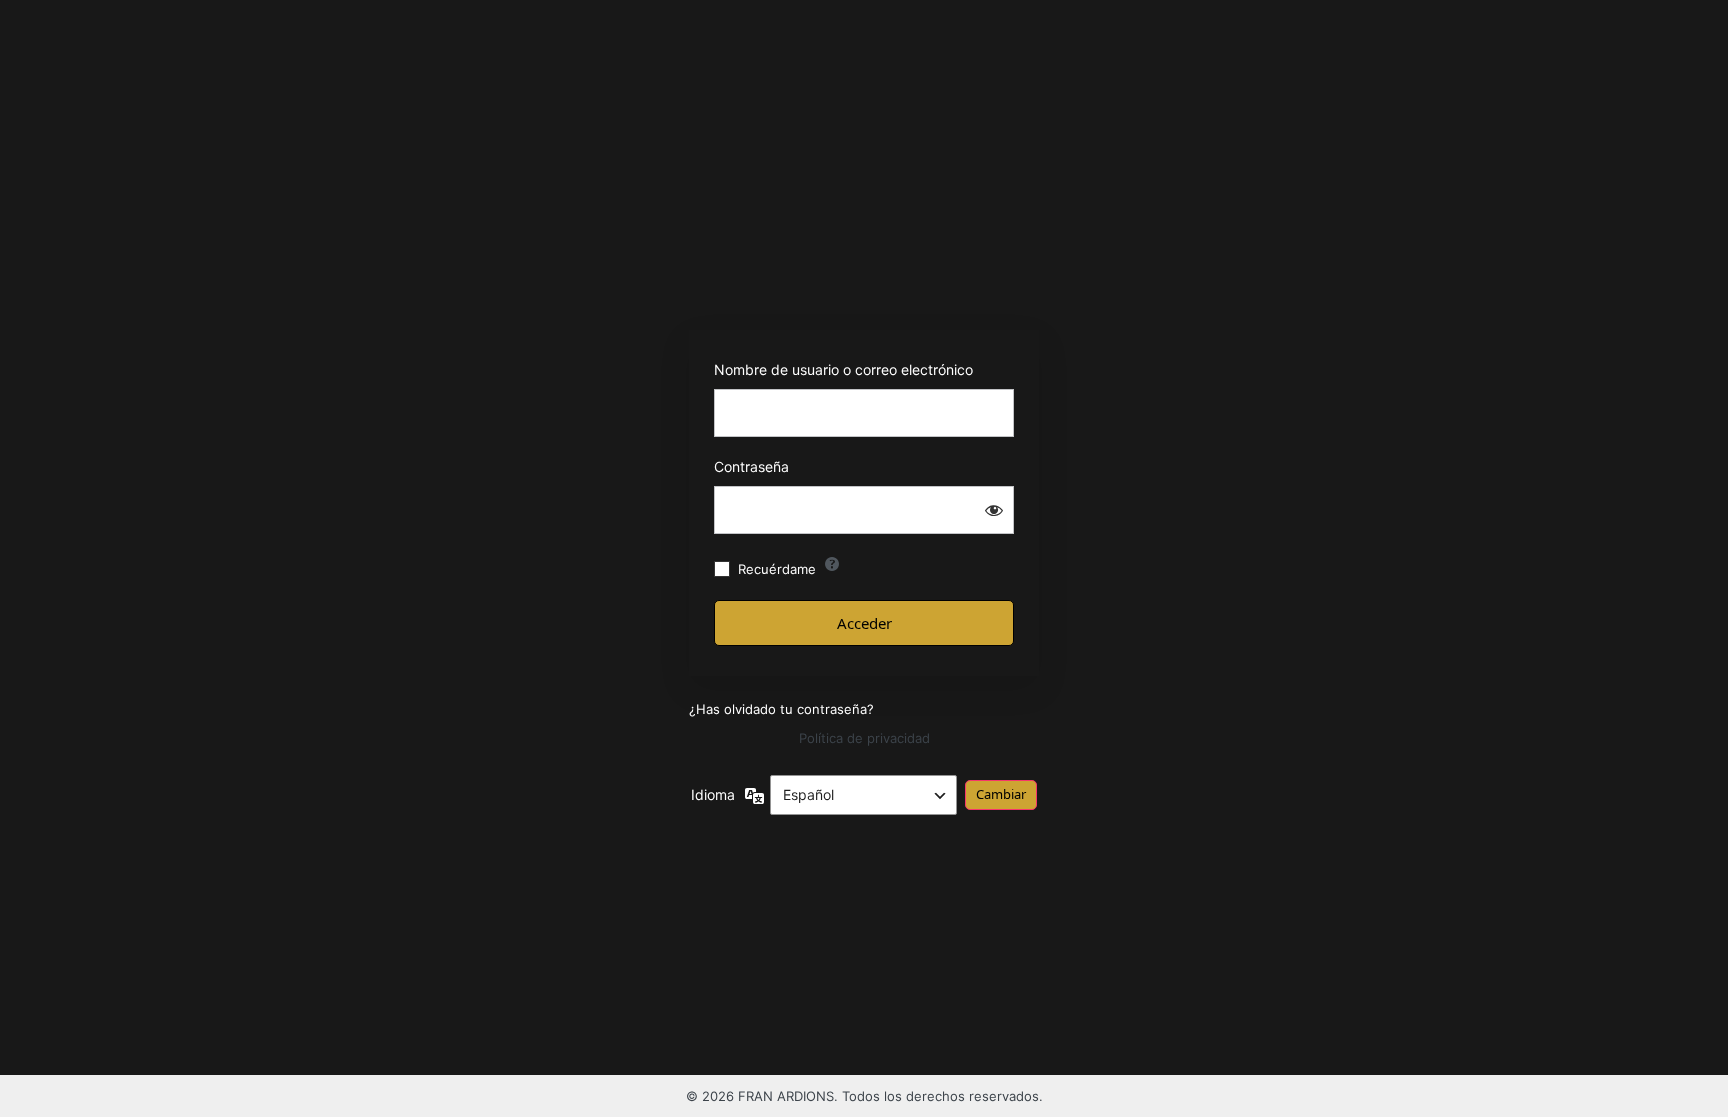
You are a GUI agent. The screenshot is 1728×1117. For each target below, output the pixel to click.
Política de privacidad (864, 738)
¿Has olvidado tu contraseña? (781, 709)
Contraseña (751, 466)
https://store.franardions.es (864, 264)
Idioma (713, 794)
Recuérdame (777, 569)
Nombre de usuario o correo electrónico (843, 369)
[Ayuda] (832, 564)
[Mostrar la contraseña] (994, 510)
